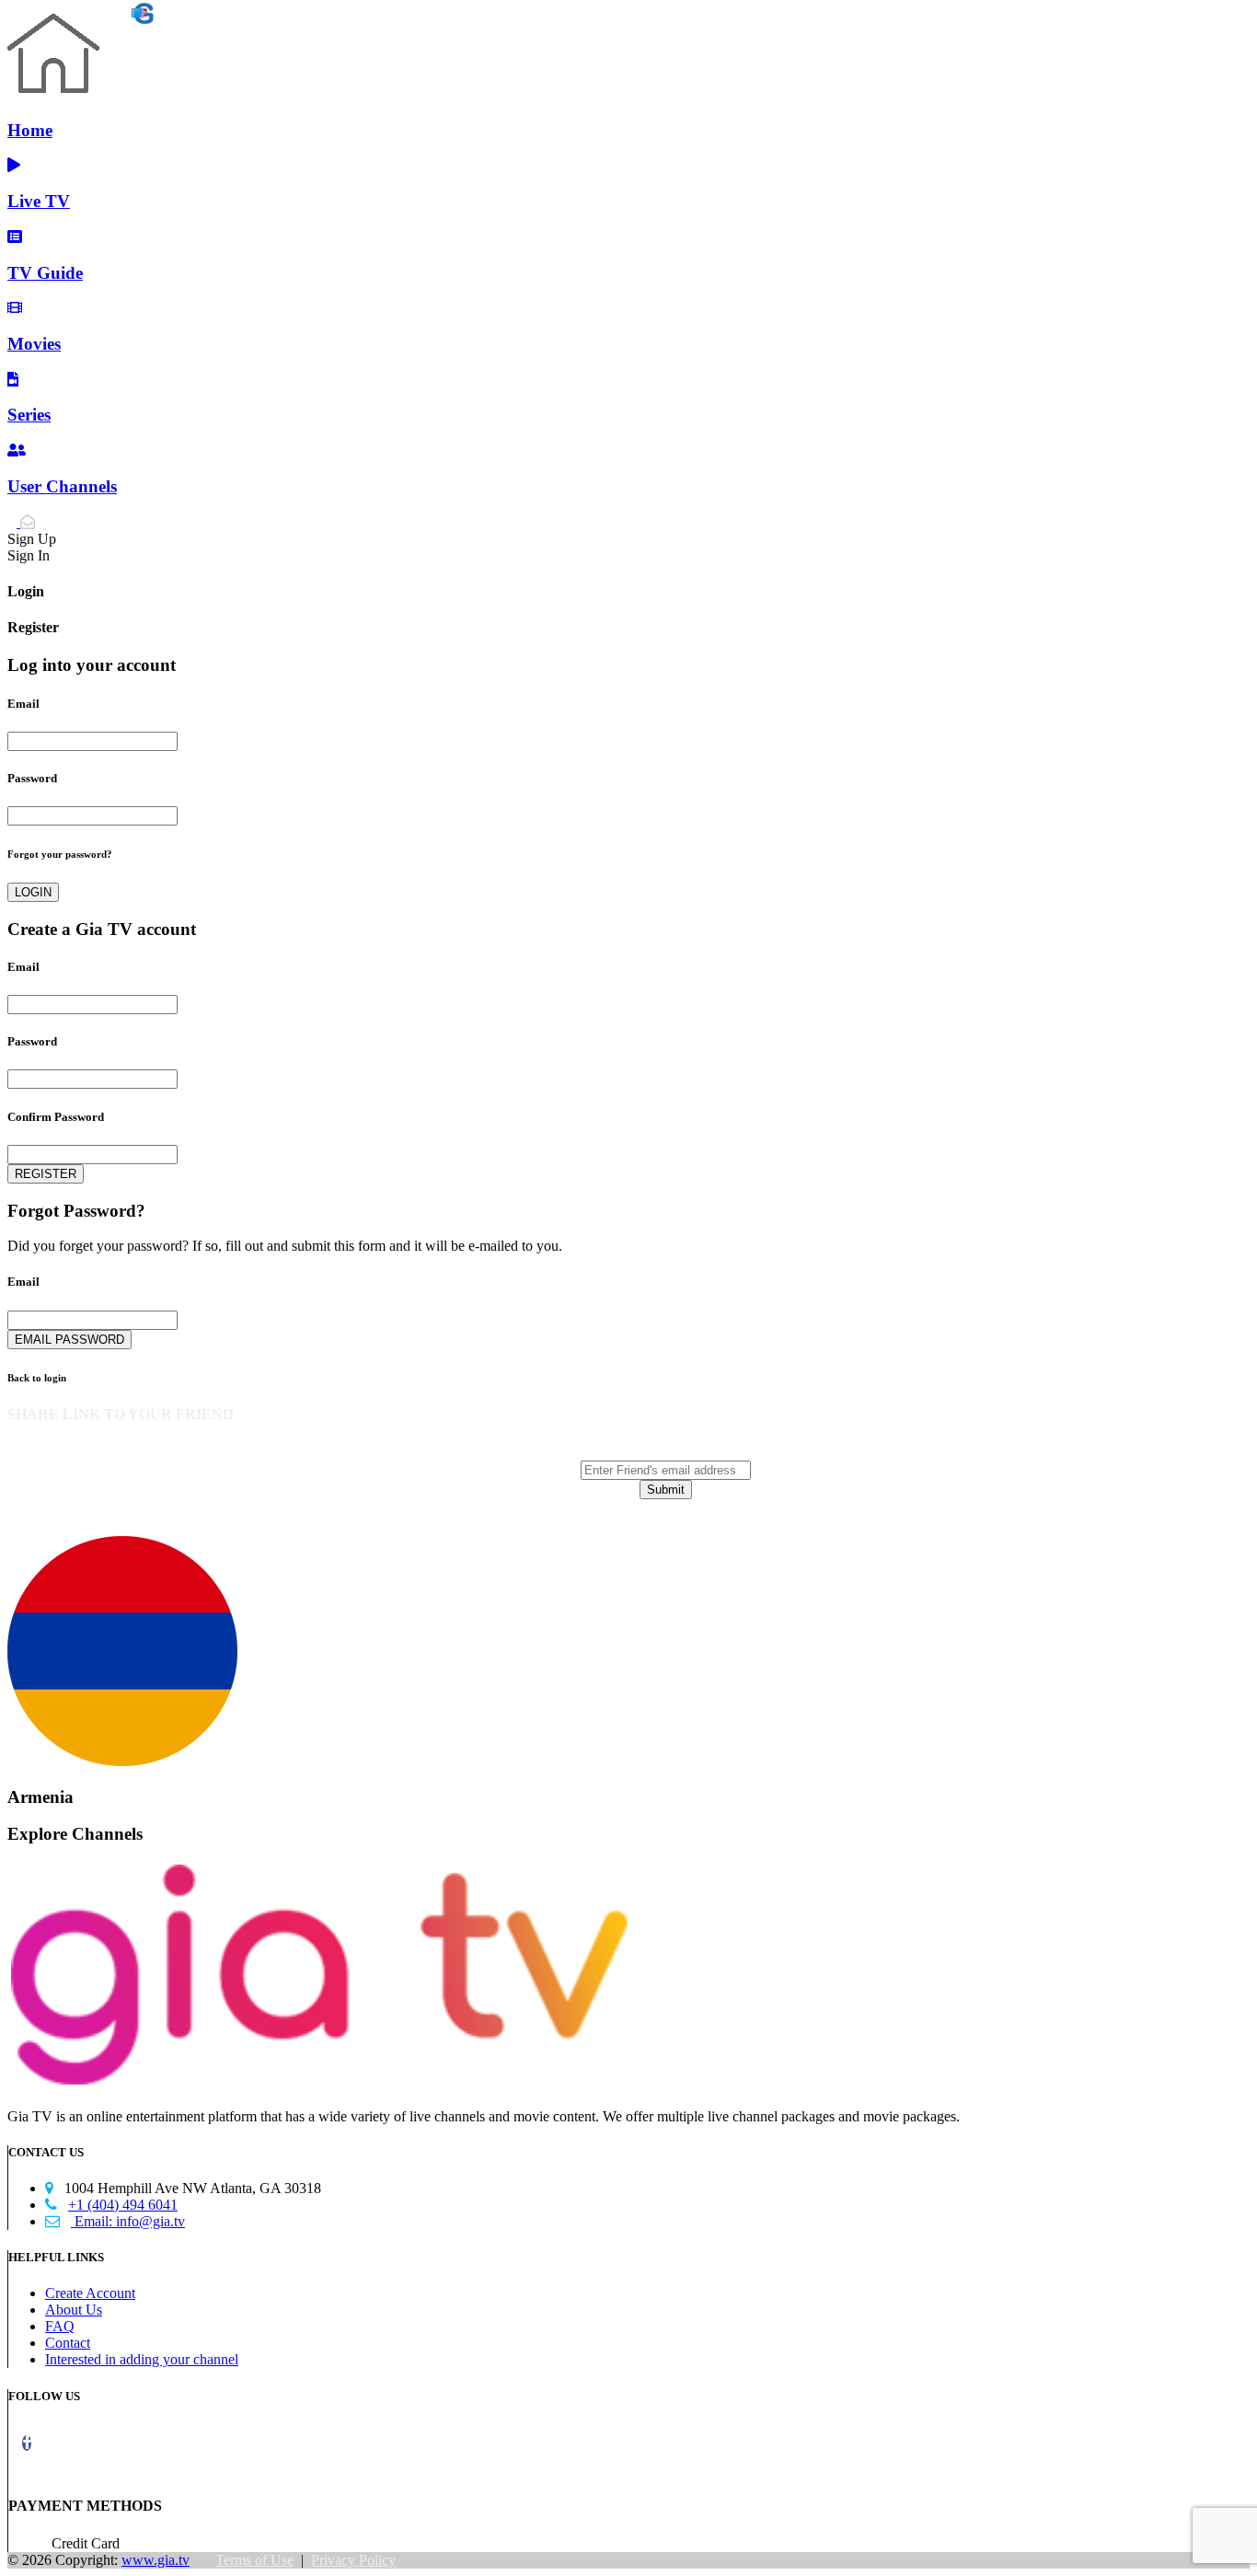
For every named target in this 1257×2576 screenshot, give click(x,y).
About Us (74, 2310)
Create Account (90, 2293)
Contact (68, 2343)
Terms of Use (254, 2560)
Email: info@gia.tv (115, 2221)
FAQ (60, 2326)
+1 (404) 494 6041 (111, 2205)
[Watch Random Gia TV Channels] (80, 18)
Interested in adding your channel (142, 2359)
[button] (27, 2443)
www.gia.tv (156, 2560)
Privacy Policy (353, 2560)
